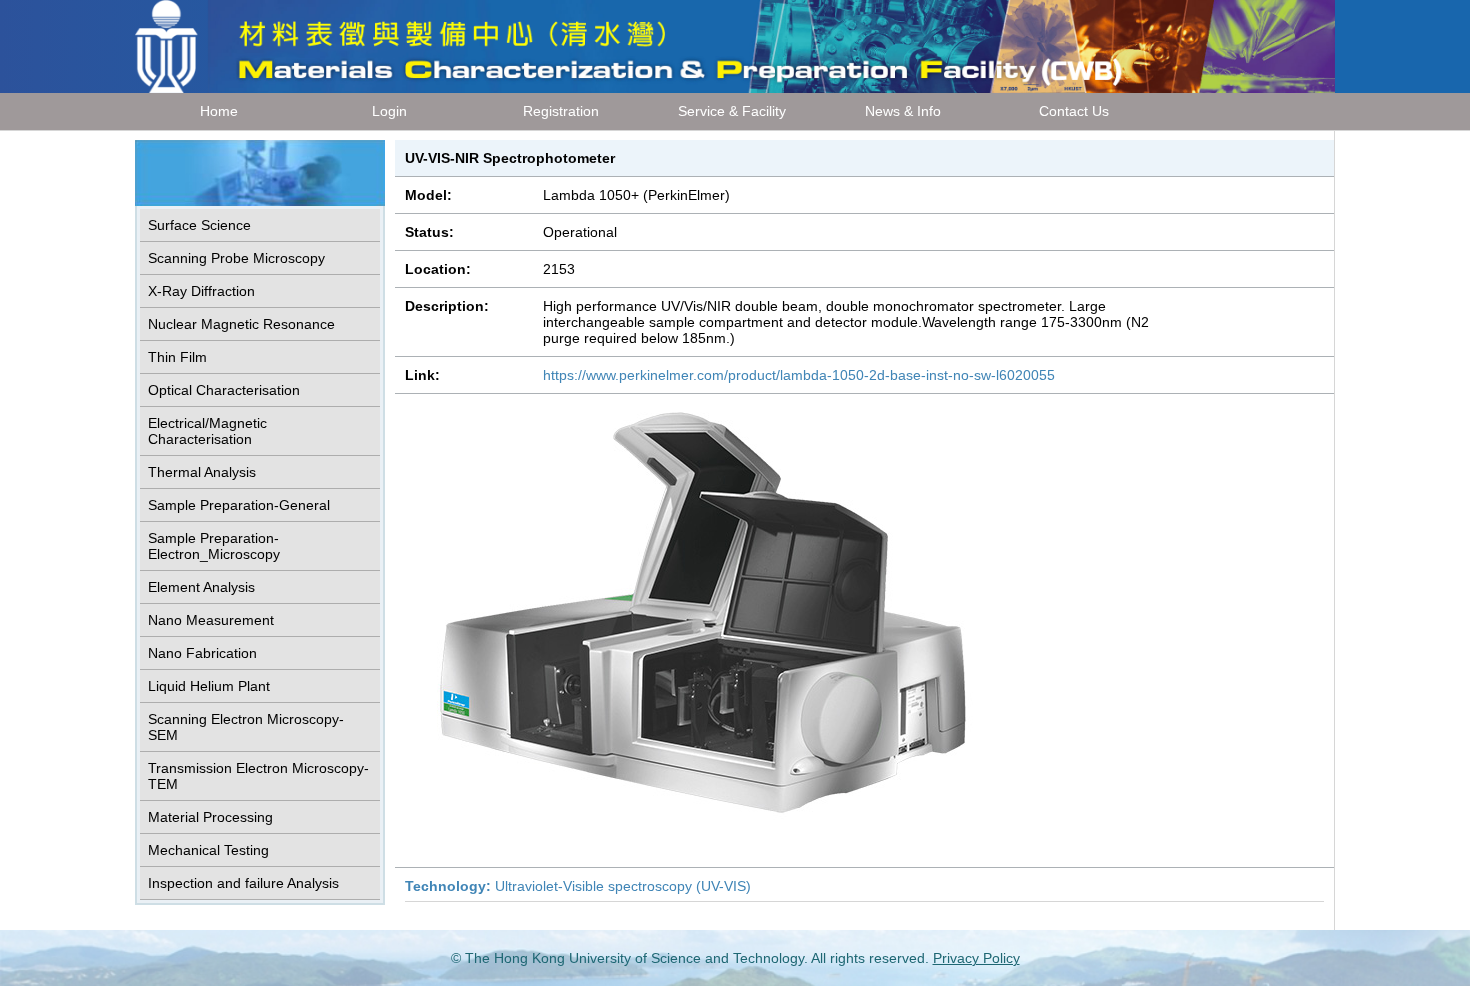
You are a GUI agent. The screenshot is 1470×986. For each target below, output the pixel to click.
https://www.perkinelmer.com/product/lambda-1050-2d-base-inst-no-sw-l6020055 (799, 375)
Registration (561, 111)
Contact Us (1074, 111)
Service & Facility (732, 111)
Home (219, 111)
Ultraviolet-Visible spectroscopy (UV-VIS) (578, 886)
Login (389, 111)
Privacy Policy (976, 958)
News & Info (903, 111)
